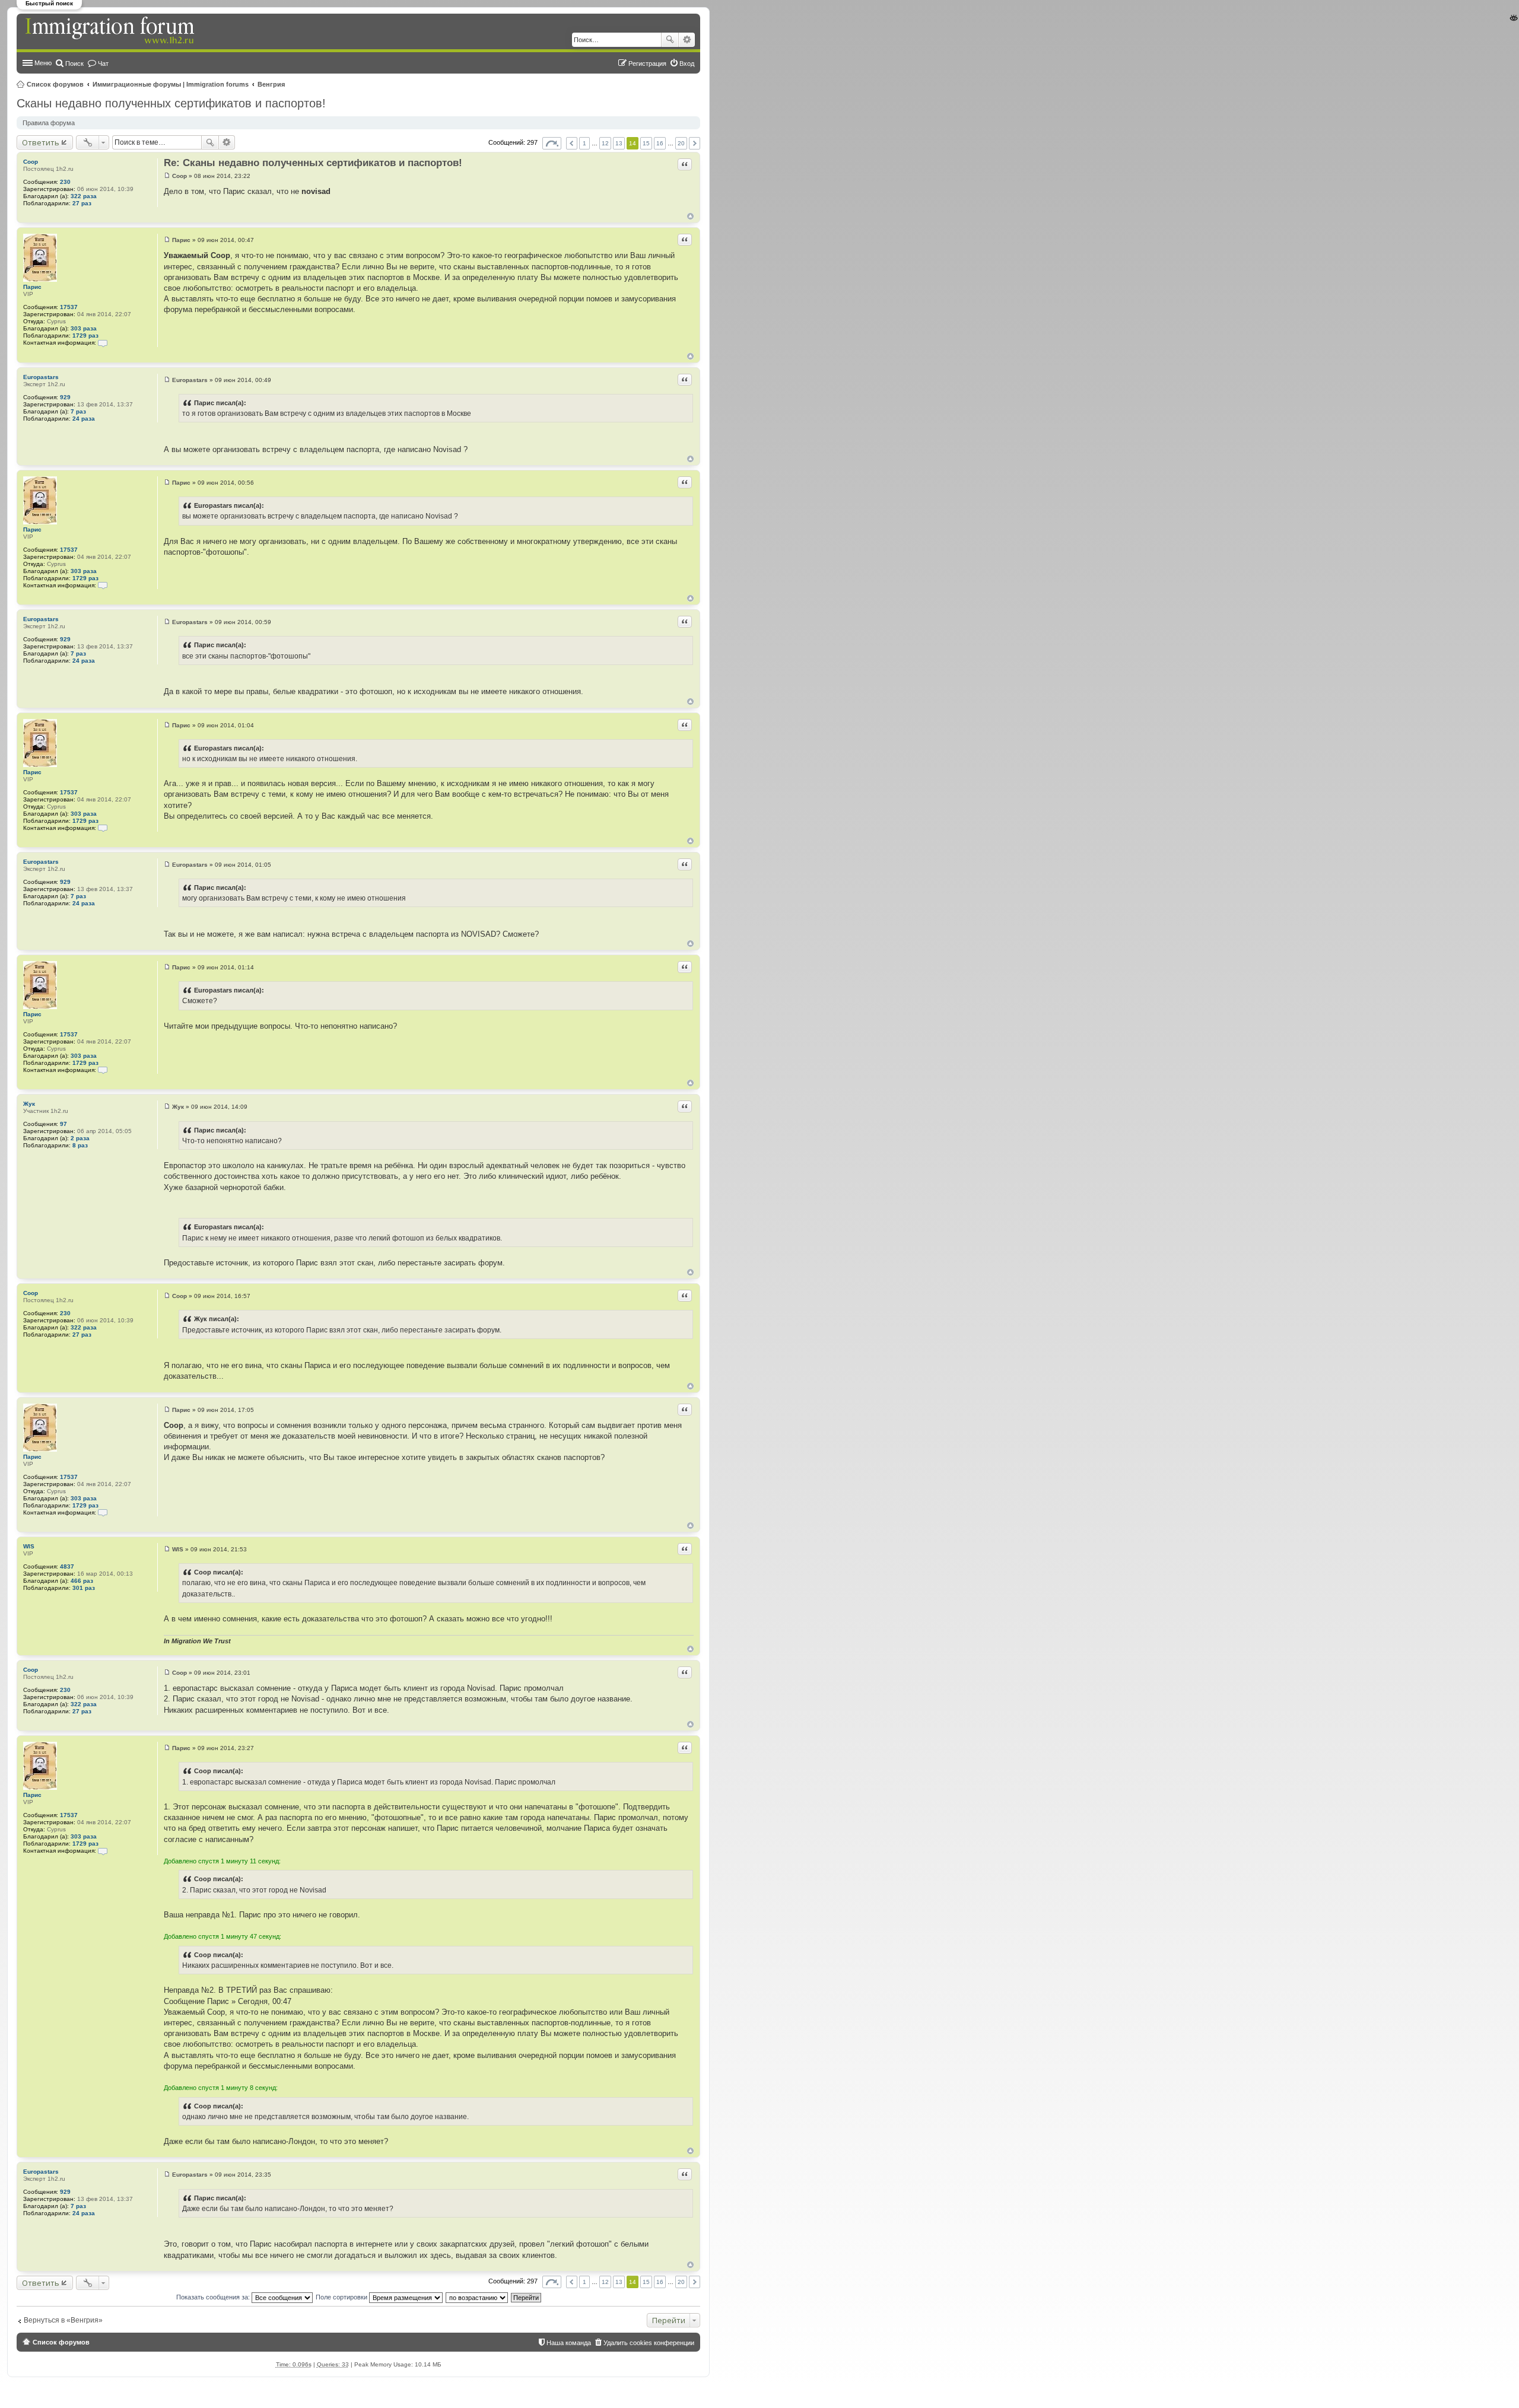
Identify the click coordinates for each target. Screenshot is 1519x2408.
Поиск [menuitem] (74, 63)
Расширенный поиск (687, 40)
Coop (31, 162)
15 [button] (646, 143)
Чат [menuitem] (103, 63)
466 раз (82, 1581)
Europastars (41, 377)
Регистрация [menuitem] (647, 63)
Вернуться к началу (690, 216)
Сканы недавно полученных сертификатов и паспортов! (171, 103)
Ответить (41, 142)
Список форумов (55, 84)
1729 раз (85, 335)
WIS (29, 1546)
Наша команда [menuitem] (569, 2343)
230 (65, 182)
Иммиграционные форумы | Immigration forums (171, 84)
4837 (67, 1566)
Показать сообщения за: (214, 2297)
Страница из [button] (552, 143)
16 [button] (660, 143)
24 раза (84, 419)
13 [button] (619, 143)
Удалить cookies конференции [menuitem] (649, 2343)
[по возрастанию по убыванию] (477, 2297)
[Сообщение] (167, 176)
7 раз (78, 411)
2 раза (80, 1138)
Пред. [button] (572, 143)
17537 (69, 307)
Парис (32, 287)
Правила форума (49, 123)
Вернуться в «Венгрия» (63, 2320)
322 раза (84, 196)
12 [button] (605, 143)
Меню (43, 63)
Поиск (670, 40)
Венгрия (271, 84)
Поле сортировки (342, 2297)
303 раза (84, 328)
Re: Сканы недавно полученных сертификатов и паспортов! (313, 163)
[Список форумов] (111, 31)
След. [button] (695, 143)
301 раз (84, 1588)
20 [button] (681, 143)
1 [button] (584, 143)
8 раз (80, 1145)
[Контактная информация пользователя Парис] (103, 343)
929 (65, 397)
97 (63, 1124)
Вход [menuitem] (687, 63)
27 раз (82, 203)
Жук (29, 1104)
